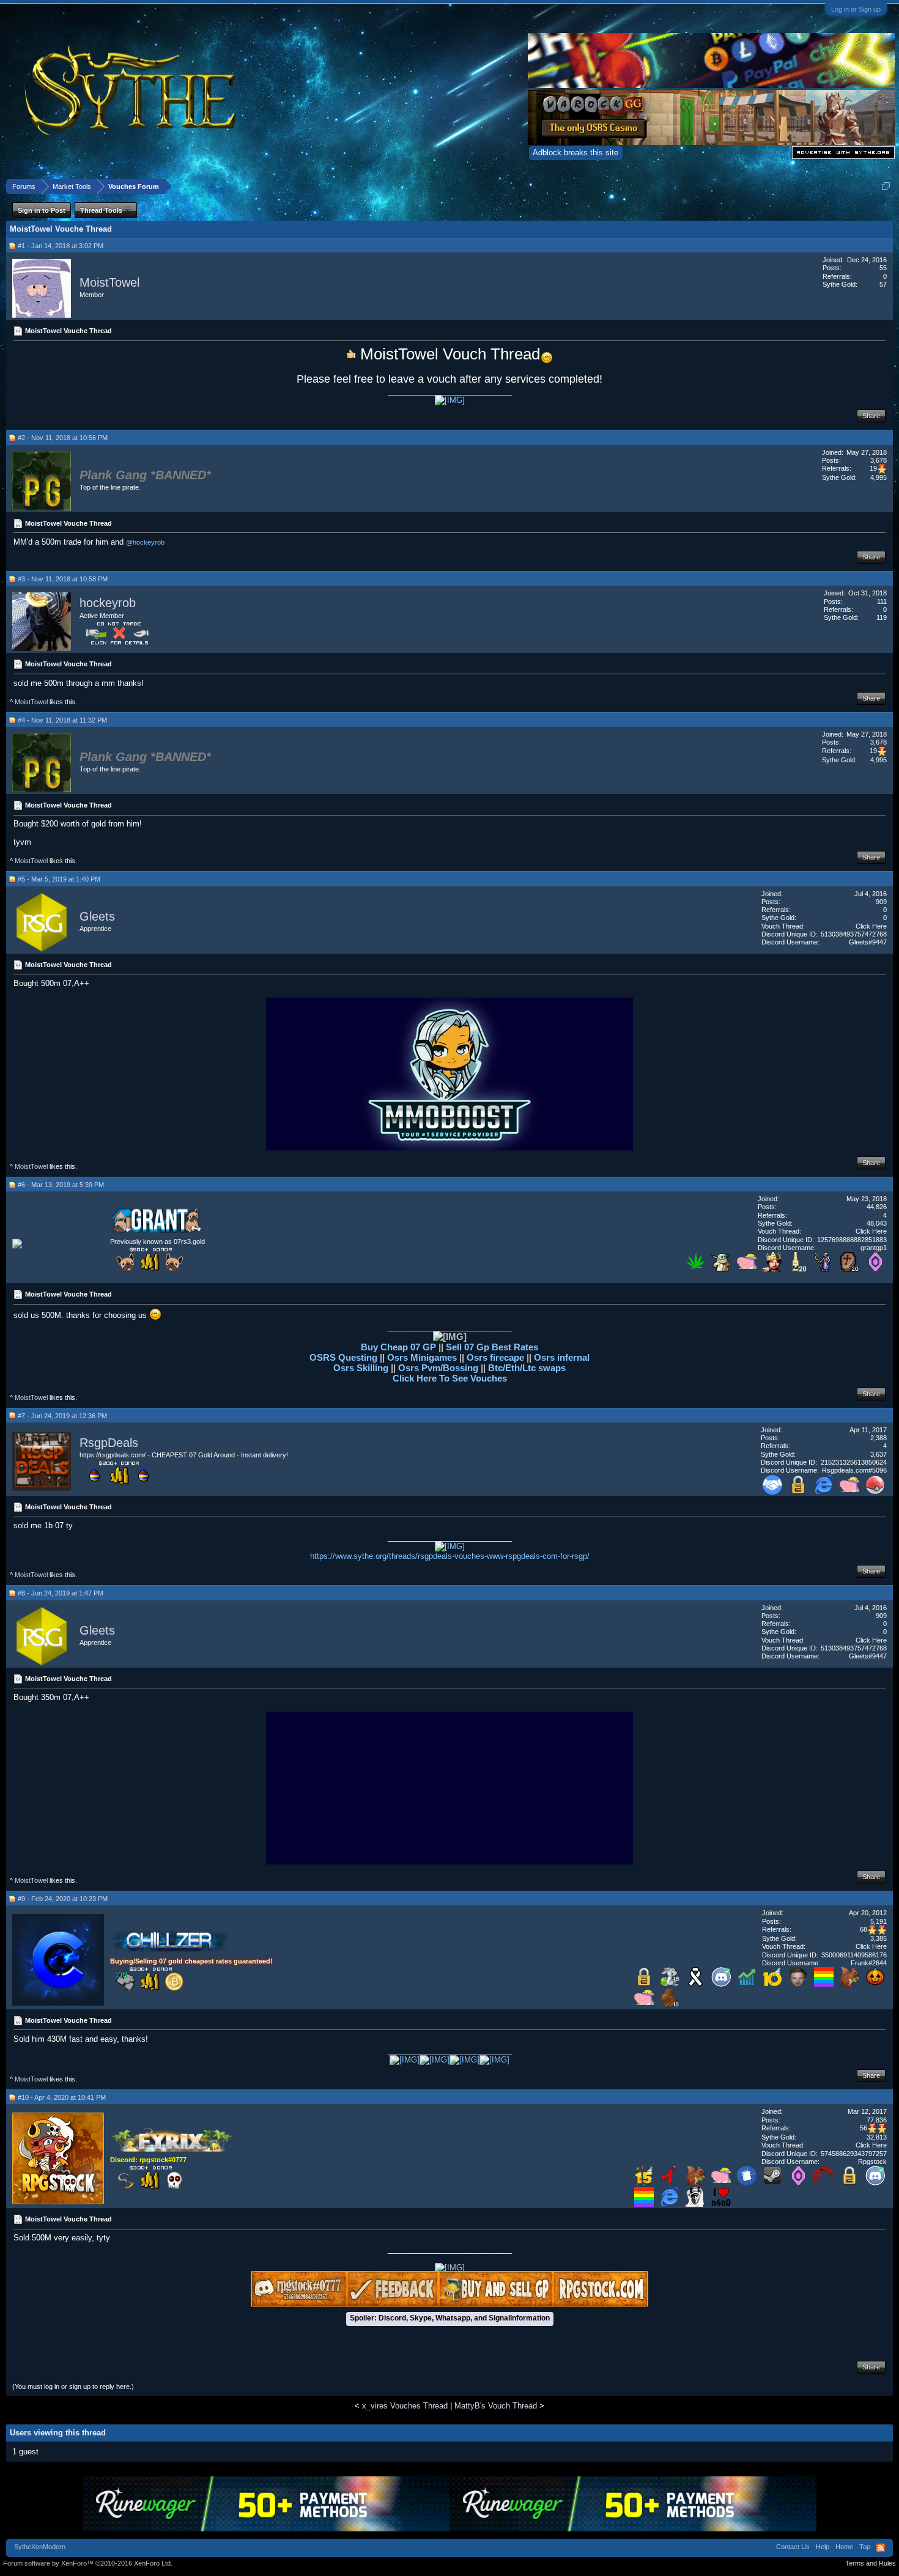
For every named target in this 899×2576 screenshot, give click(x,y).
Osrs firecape (495, 1357)
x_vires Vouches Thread (405, 2406)
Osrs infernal (562, 1357)
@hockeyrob (145, 542)
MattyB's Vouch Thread (496, 2406)
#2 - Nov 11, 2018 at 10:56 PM (63, 438)
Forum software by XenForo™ (88, 2563)
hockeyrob (108, 603)
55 (883, 268)
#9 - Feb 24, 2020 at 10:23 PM (63, 1899)
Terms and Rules (871, 2563)
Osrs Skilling (362, 1368)
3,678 (879, 460)
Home (844, 2547)
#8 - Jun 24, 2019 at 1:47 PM (61, 1593)
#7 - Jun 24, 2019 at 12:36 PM (62, 1416)
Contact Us (793, 2547)
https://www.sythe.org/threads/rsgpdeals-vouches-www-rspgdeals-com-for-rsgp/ (450, 1556)
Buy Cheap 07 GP (400, 1347)
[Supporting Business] (772, 1492)
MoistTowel (109, 282)
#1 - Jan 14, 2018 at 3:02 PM (61, 246)
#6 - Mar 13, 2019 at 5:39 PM (61, 1185)
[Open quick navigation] (886, 186)
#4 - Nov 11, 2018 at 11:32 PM (62, 720)
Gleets (97, 916)
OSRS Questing (343, 1357)
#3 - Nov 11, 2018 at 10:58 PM (63, 579)
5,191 (879, 1921)
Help (823, 2547)
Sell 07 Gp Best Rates (492, 1347)
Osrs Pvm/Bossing (438, 1368)
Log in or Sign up (856, 9)
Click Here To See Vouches (450, 1378)
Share (871, 416)
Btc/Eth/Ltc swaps (527, 1368)
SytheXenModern (40, 2547)
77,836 (877, 2120)
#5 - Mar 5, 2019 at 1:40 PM (59, 879)
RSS (881, 2548)
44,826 (877, 1207)
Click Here (871, 926)
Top (865, 2547)
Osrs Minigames (423, 1357)
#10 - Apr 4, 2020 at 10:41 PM (62, 2097)
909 (881, 902)
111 (882, 602)
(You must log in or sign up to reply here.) (73, 2386)
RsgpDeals (109, 1443)
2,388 (879, 1438)
